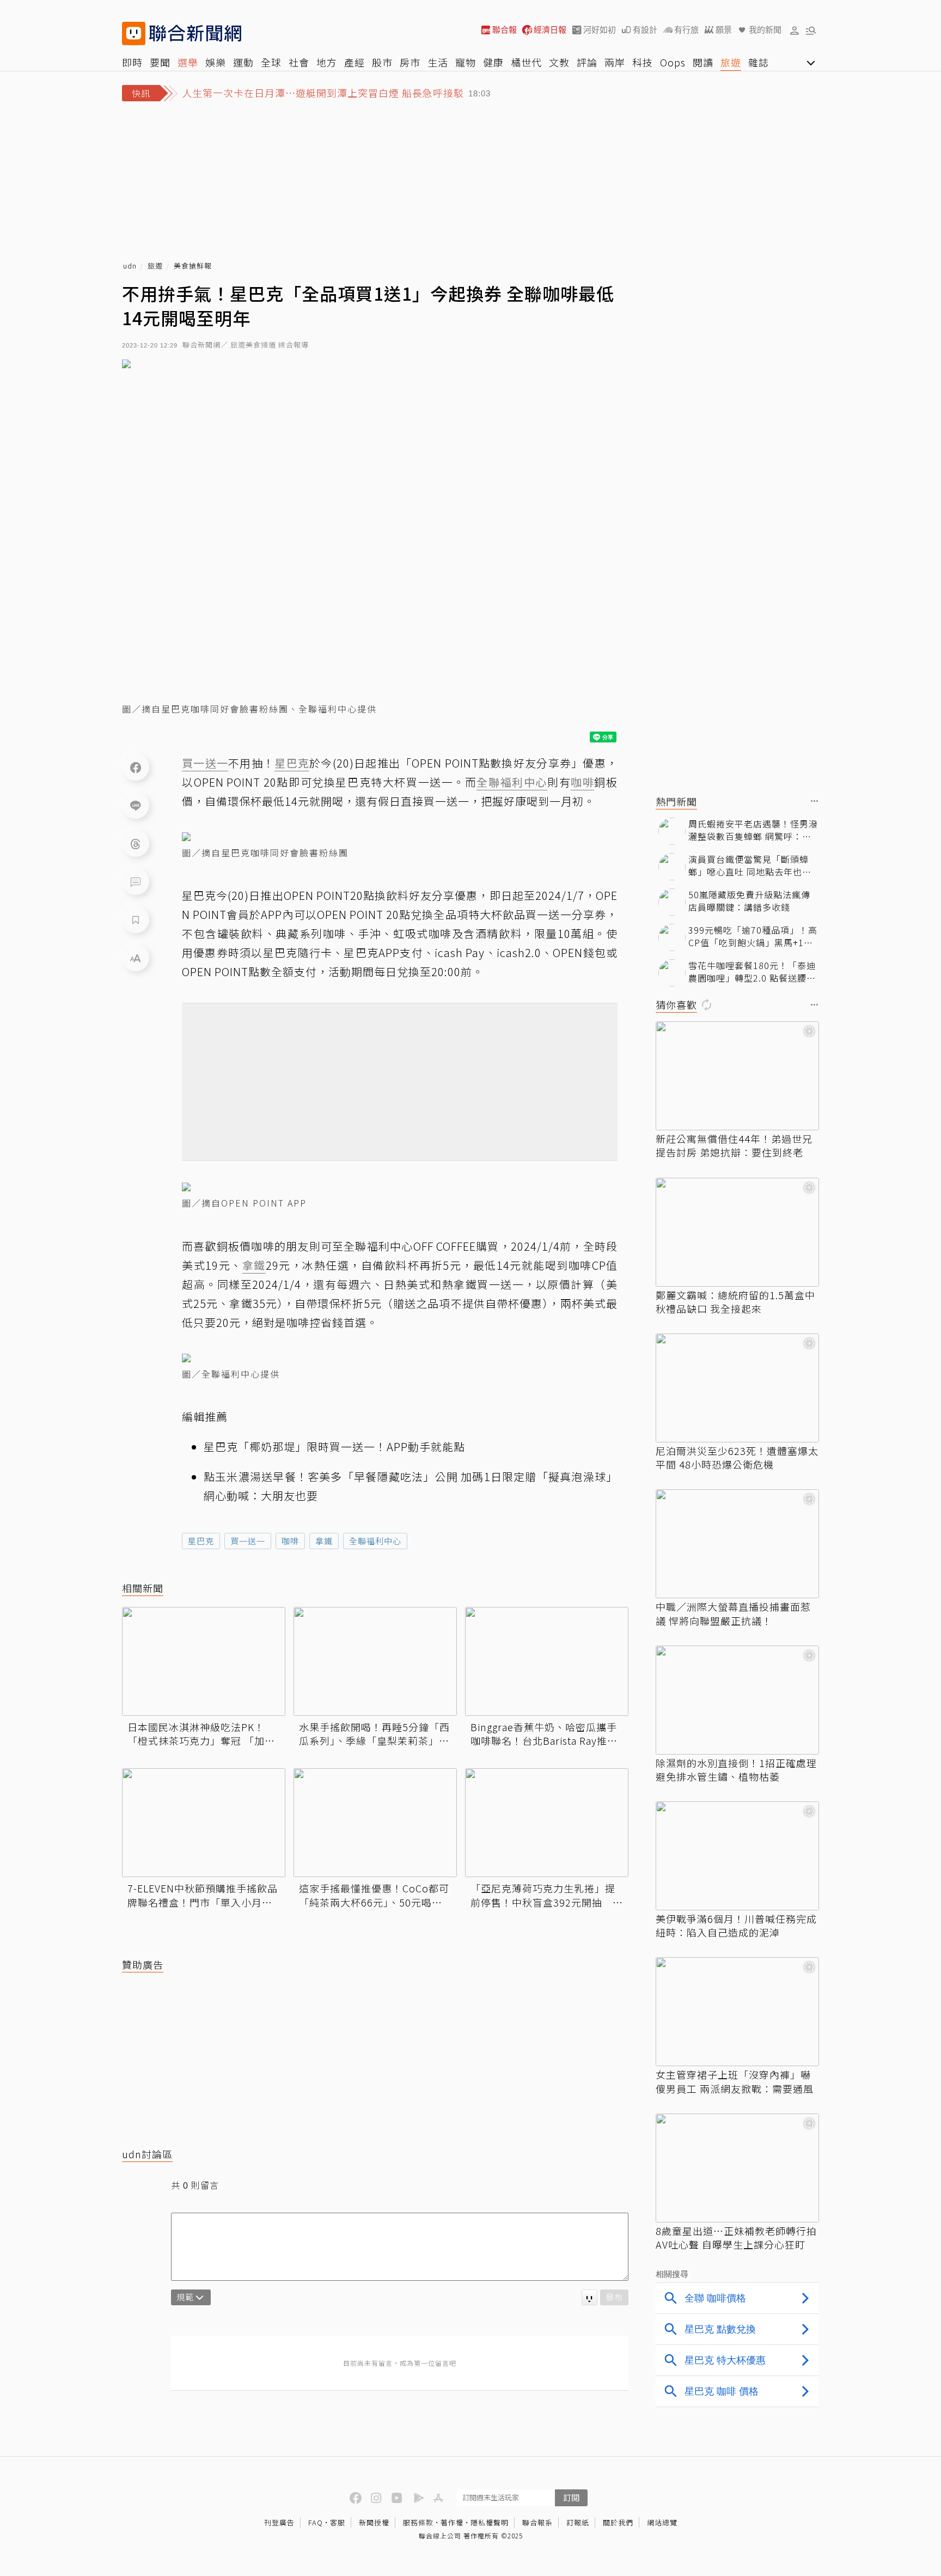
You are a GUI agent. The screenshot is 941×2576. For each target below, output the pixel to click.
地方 (327, 62)
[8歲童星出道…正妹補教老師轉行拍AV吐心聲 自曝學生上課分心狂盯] (737, 2168)
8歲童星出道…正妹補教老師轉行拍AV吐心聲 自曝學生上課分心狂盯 (736, 2238)
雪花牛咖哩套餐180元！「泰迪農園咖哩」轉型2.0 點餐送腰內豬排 (752, 972)
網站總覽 (662, 2522)
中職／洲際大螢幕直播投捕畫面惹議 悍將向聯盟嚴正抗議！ (733, 1613)
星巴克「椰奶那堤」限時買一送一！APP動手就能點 (334, 1447)
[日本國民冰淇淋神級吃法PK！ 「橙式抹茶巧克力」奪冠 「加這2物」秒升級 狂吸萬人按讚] (204, 1661)
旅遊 (731, 62)
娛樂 (216, 62)
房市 (410, 62)
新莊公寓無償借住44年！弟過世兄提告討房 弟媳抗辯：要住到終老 (734, 1146)
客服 (338, 2522)
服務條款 (418, 2522)
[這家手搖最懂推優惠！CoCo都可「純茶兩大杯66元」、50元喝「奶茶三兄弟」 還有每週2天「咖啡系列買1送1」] (375, 1823)
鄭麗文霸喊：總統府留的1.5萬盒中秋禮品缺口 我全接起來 (735, 1302)
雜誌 (759, 62)
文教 (559, 62)
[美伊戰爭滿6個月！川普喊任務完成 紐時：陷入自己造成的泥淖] (737, 1856)
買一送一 (248, 1541)
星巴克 (201, 1541)
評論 (587, 62)
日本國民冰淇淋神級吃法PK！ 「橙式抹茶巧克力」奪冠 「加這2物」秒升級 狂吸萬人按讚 (201, 1734)
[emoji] (589, 2297)
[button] (795, 30)
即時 (132, 62)
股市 (382, 62)
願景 (724, 30)
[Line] (136, 805)
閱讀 (703, 62)
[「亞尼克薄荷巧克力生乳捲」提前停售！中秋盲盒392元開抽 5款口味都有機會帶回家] (547, 1823)
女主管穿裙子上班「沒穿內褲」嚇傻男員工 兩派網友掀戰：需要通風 (735, 2081)
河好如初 (600, 30)
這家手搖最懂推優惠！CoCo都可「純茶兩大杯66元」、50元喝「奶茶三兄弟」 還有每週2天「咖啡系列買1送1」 (374, 1895)
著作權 (452, 2522)
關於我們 (618, 2522)
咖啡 (290, 1541)
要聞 (160, 62)
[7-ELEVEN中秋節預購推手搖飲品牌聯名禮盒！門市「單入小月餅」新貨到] (204, 1823)
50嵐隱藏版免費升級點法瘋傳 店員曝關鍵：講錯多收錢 (749, 901)
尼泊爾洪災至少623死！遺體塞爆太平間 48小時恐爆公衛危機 (737, 1458)
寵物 (466, 62)
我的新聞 (765, 30)
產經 (355, 62)
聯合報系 (537, 2522)
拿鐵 (324, 1541)
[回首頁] (195, 34)
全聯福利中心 (375, 1541)
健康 (493, 62)
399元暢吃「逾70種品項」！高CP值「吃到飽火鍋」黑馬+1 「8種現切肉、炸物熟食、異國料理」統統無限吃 (753, 936)
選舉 (188, 62)
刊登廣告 (279, 2522)
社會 (299, 62)
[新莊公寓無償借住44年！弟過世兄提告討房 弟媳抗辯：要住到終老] (737, 1076)
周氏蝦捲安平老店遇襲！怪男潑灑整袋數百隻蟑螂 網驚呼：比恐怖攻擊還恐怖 (753, 830)
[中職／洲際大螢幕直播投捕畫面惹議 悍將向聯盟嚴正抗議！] (737, 1544)
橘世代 (526, 62)
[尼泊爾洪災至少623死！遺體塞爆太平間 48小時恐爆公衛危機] (737, 1388)
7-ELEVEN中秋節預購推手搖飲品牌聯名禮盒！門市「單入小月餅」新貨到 (203, 1895)
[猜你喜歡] (815, 1005)
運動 (243, 62)
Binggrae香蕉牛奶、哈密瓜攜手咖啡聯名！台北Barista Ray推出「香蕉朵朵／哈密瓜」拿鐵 (544, 1734)
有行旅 (686, 30)
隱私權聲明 (490, 2522)
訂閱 (571, 2497)
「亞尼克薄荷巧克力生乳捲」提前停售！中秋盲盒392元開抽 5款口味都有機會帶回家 (545, 1895)
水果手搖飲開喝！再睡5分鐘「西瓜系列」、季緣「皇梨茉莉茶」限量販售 (374, 1734)
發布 (614, 2297)
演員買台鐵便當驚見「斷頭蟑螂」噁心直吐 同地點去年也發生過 (750, 865)
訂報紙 (578, 2522)
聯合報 (505, 30)
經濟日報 (550, 30)
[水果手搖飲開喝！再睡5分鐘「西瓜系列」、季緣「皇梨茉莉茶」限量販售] (375, 1661)
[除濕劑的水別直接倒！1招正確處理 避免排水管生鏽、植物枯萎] (737, 1700)
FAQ (316, 2522)
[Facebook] (136, 767)
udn (130, 266)
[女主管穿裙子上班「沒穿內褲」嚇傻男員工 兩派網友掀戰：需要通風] (737, 2012)
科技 (643, 62)
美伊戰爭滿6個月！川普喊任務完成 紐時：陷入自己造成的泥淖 (736, 1926)
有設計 (645, 30)
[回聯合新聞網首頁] (134, 34)
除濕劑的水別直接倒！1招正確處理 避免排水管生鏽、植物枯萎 (736, 1770)
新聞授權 (374, 2522)
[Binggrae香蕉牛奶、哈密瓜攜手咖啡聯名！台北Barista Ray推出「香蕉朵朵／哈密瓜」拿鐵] (547, 1661)
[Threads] (136, 843)
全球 (271, 62)
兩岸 (615, 62)
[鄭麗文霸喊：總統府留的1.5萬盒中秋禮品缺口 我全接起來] (737, 1232)
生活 (438, 62)
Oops (673, 62)
